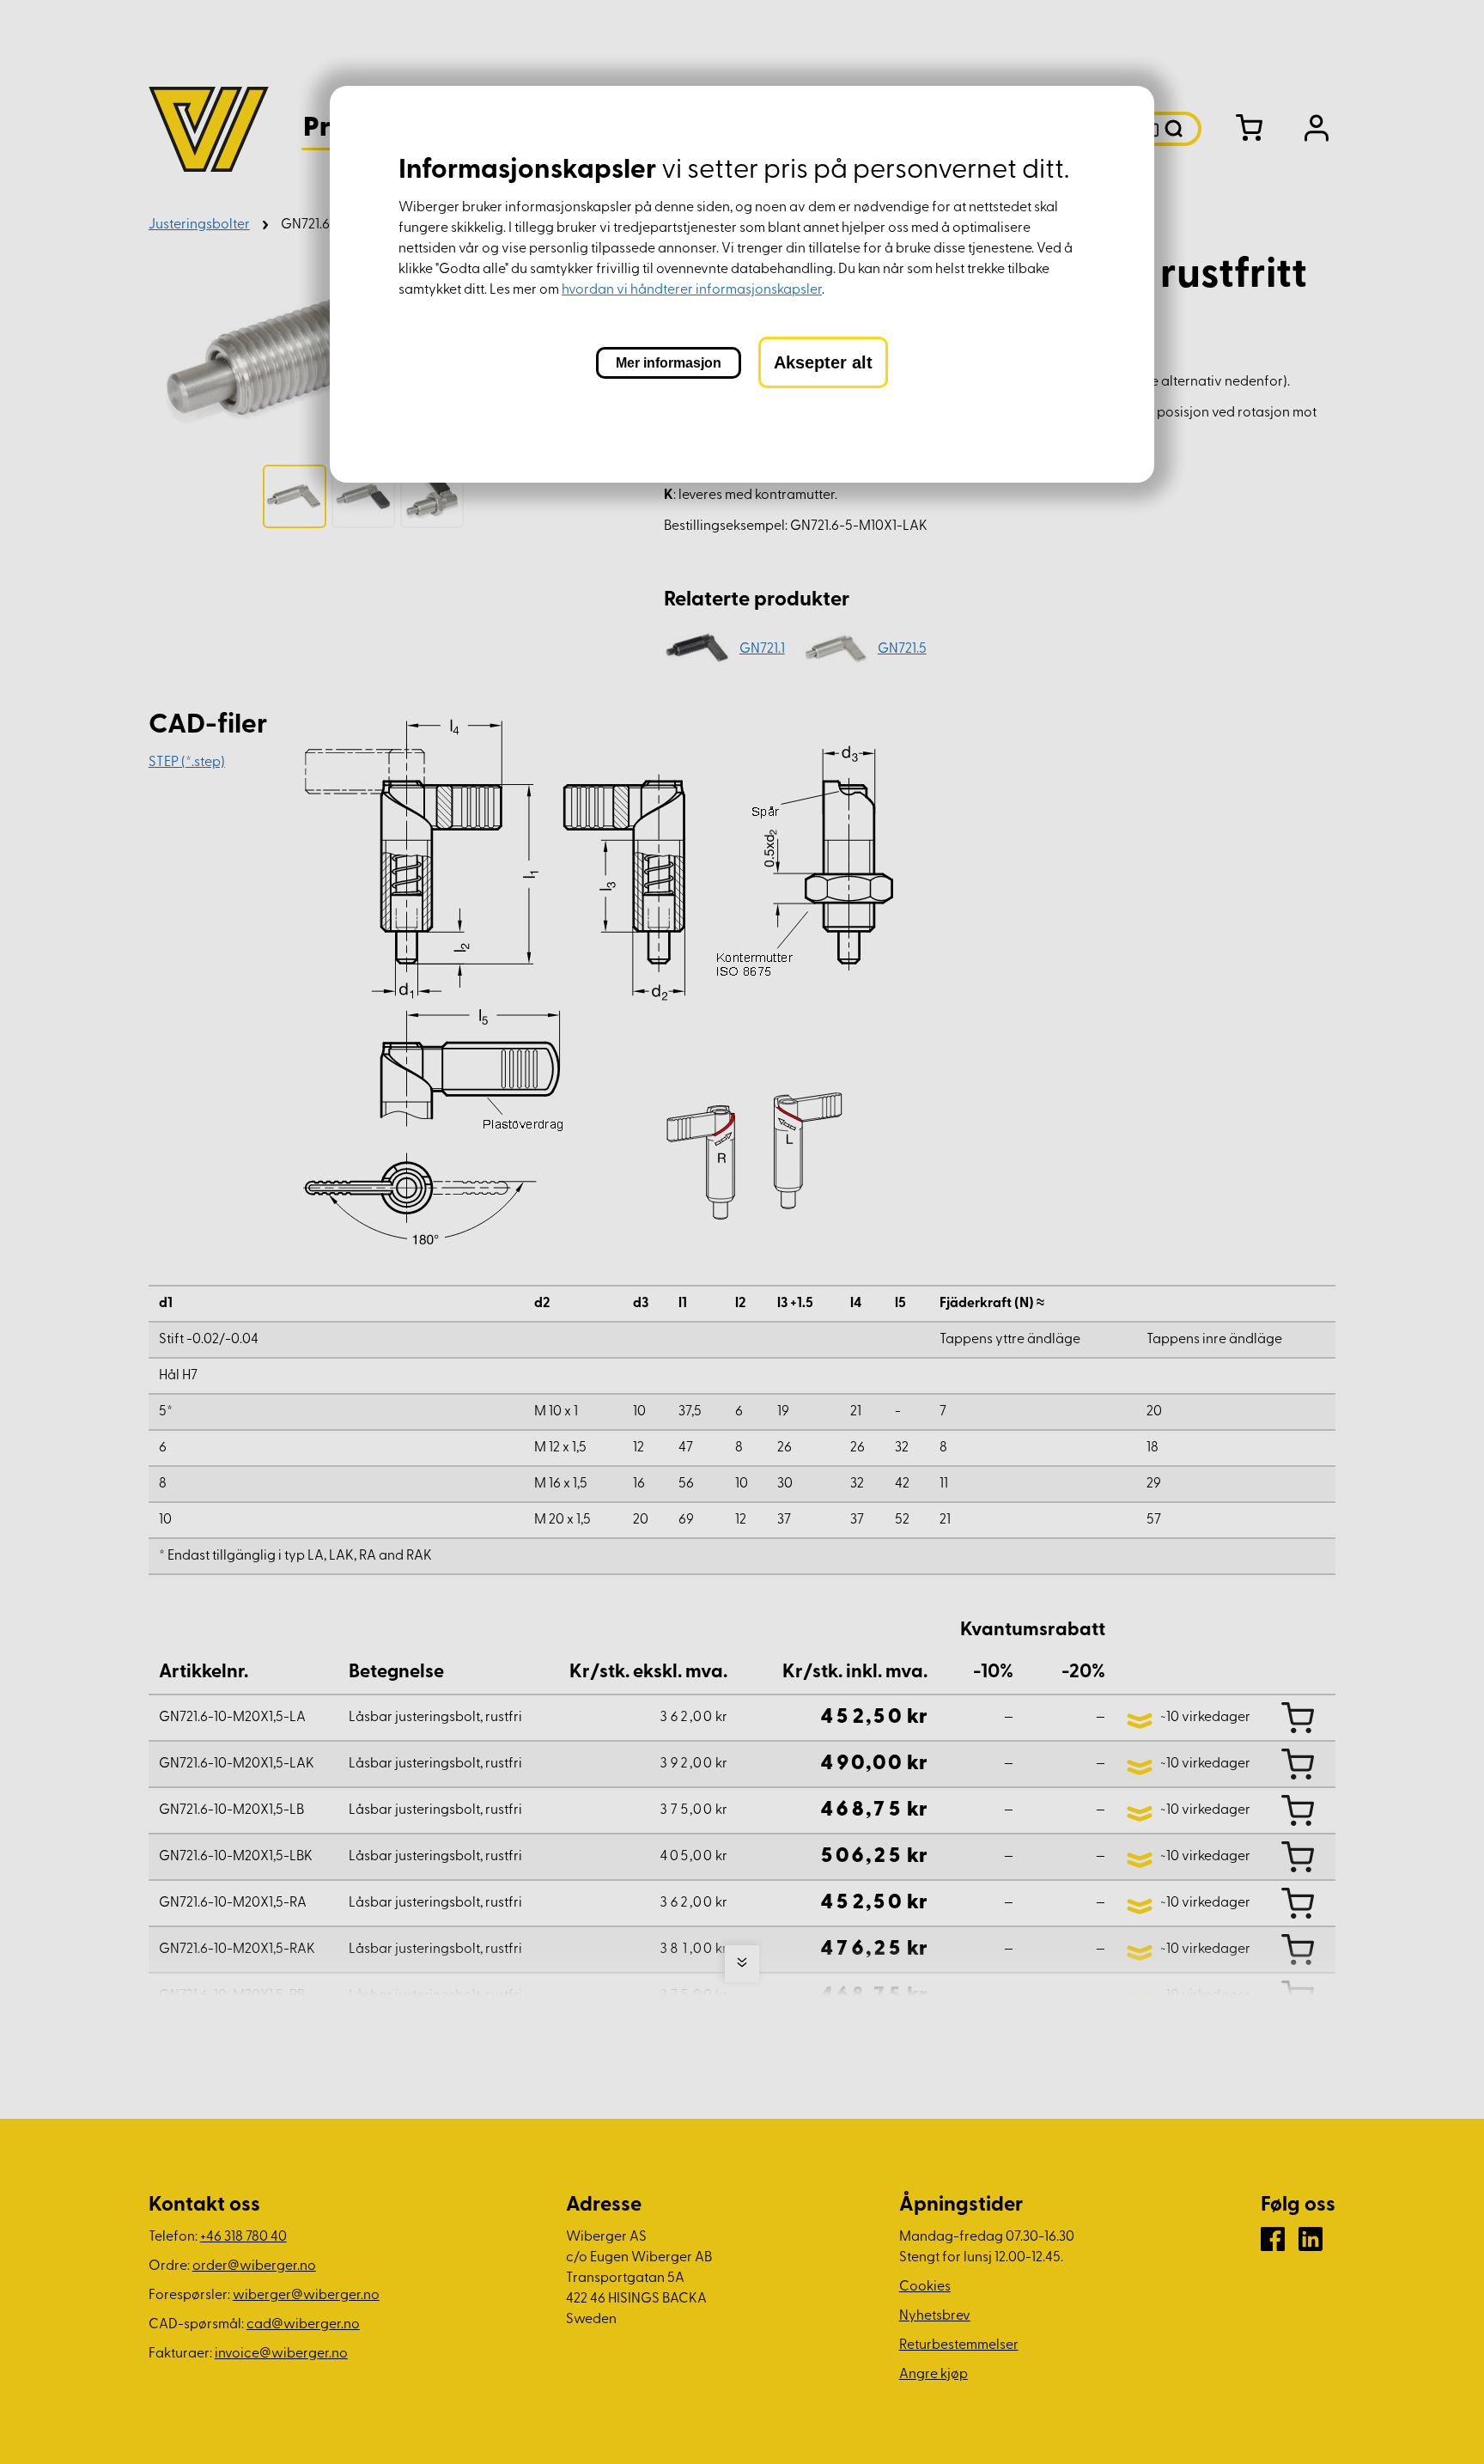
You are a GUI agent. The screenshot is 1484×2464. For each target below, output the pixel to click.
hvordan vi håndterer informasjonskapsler (692, 290)
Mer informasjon (669, 363)
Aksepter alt (823, 362)
